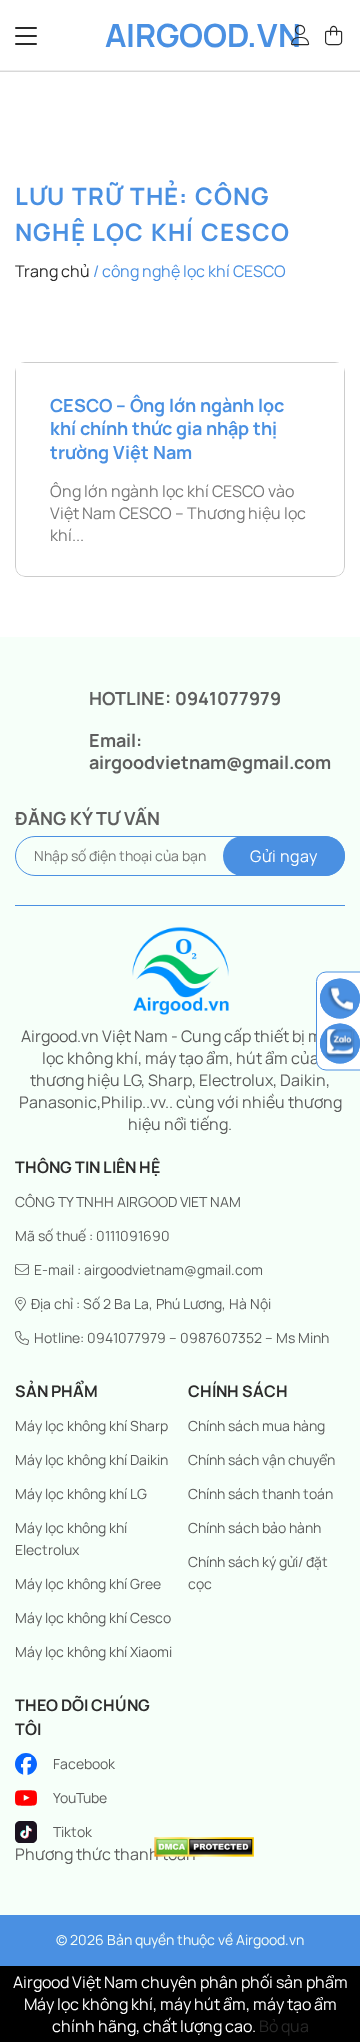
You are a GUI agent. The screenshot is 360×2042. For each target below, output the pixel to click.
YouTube (80, 1797)
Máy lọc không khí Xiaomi (93, 1651)
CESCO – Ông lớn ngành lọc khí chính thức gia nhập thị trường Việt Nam (167, 429)
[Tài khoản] (301, 35)
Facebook (84, 1763)
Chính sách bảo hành (254, 1527)
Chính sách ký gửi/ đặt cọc (258, 1572)
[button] (335, 35)
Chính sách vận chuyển (261, 1459)
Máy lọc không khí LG (81, 1493)
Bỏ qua (284, 2026)
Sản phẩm (56, 1391)
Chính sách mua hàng (256, 1425)
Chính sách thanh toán (260, 1493)
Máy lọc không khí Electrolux (71, 1538)
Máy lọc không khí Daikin (91, 1459)
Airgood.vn (180, 35)
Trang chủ (52, 271)
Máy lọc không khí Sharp (91, 1425)
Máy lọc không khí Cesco (93, 1617)
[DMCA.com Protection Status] (204, 1845)
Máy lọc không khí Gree (88, 1583)
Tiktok (72, 1831)
